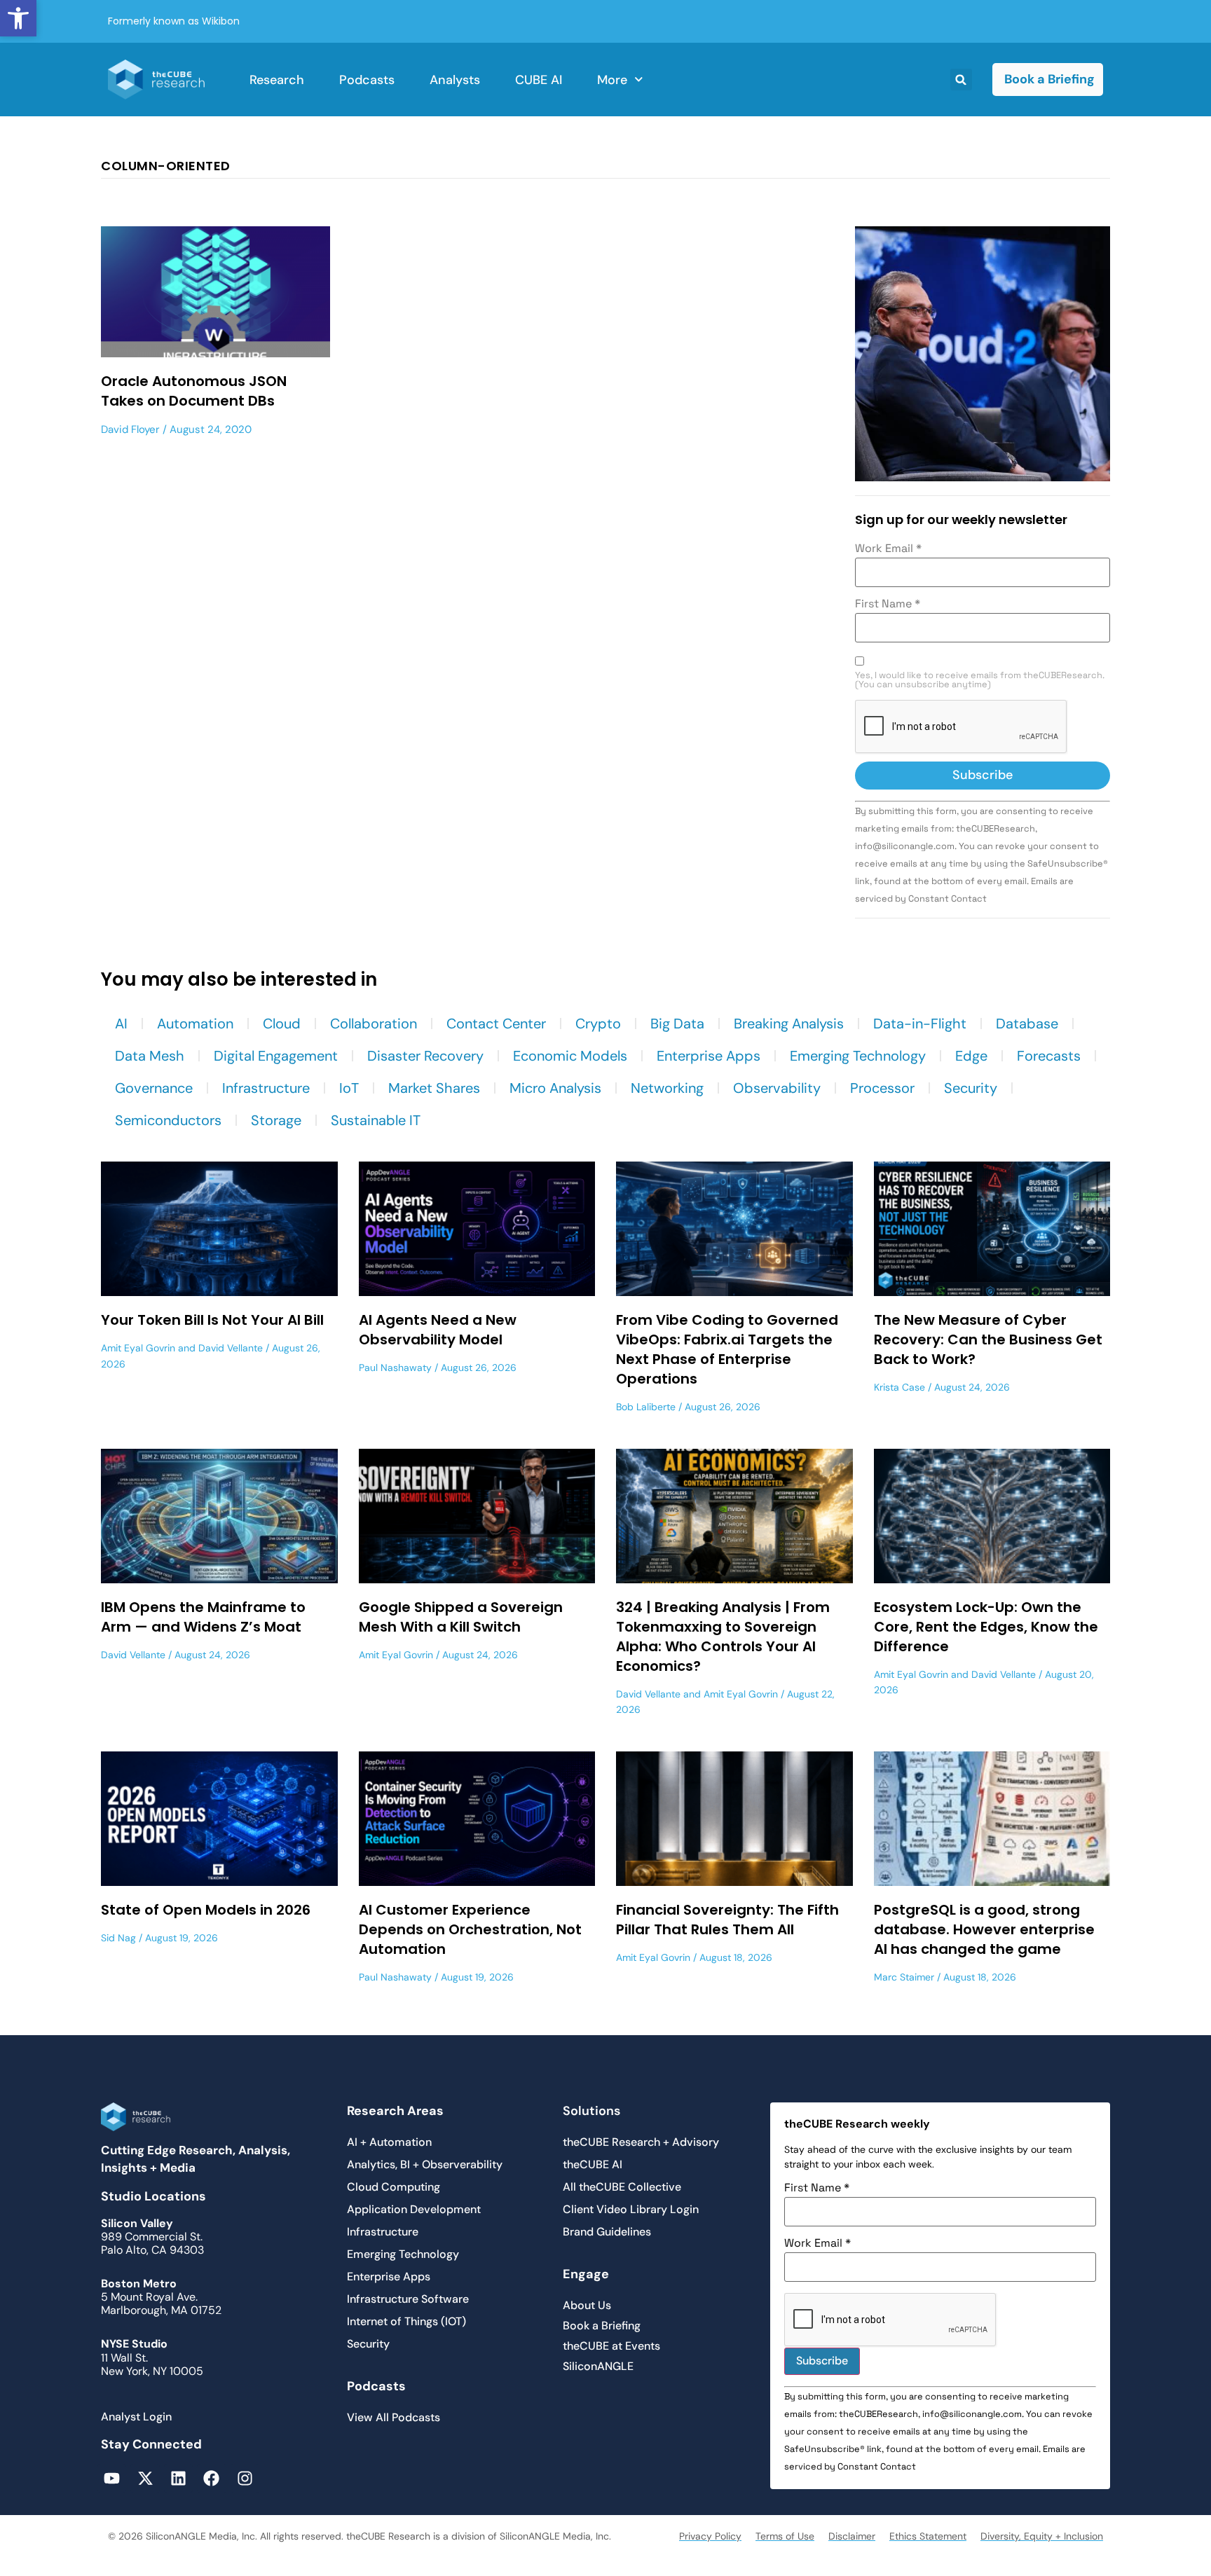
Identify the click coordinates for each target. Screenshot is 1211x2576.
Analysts (455, 80)
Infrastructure (266, 1088)
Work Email (888, 549)
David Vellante (231, 1348)
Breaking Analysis (789, 1024)
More (612, 80)
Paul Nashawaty (395, 1368)
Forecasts (1049, 1056)
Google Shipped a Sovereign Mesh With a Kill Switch (461, 1617)
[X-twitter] (145, 2478)
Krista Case (899, 1387)
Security (971, 1088)
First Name (888, 604)
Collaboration (374, 1024)
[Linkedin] (178, 2478)
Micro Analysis (555, 1088)
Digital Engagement (276, 1056)
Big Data (677, 1024)
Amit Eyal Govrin (138, 1348)
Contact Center (496, 1024)
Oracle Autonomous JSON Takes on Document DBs (194, 391)
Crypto (598, 1024)
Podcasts (367, 80)
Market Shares (434, 1088)
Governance (154, 1088)
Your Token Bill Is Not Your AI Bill (212, 1320)
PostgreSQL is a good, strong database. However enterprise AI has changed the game (984, 1929)
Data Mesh (150, 1056)
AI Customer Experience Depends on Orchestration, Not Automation (470, 1929)
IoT (349, 1088)
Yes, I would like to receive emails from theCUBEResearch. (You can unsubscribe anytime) (980, 680)
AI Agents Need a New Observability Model (438, 1330)
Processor (882, 1088)
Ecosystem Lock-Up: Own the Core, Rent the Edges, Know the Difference (986, 1627)
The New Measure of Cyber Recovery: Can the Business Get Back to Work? (988, 1339)
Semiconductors (168, 1120)
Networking (667, 1088)
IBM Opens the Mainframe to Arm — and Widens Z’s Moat (203, 1617)
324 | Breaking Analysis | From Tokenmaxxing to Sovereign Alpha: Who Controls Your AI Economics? (723, 1637)
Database (1027, 1024)
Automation (195, 1024)
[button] (18, 18)
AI (121, 1024)
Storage (276, 1120)
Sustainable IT (376, 1120)
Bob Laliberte (646, 1407)
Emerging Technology (858, 1056)
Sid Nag (118, 1938)
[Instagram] (245, 2478)
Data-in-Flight (920, 1024)
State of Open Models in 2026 (206, 1910)
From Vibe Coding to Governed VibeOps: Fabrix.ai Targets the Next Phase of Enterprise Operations (727, 1349)
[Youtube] (112, 2478)
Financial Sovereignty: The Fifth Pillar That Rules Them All (727, 1920)
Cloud (282, 1024)
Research (277, 80)
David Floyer (130, 429)
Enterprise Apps (709, 1056)
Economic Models (570, 1056)
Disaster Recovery (425, 1056)
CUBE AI (539, 80)
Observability (777, 1088)
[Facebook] (211, 2478)
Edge (971, 1056)
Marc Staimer (904, 1977)
